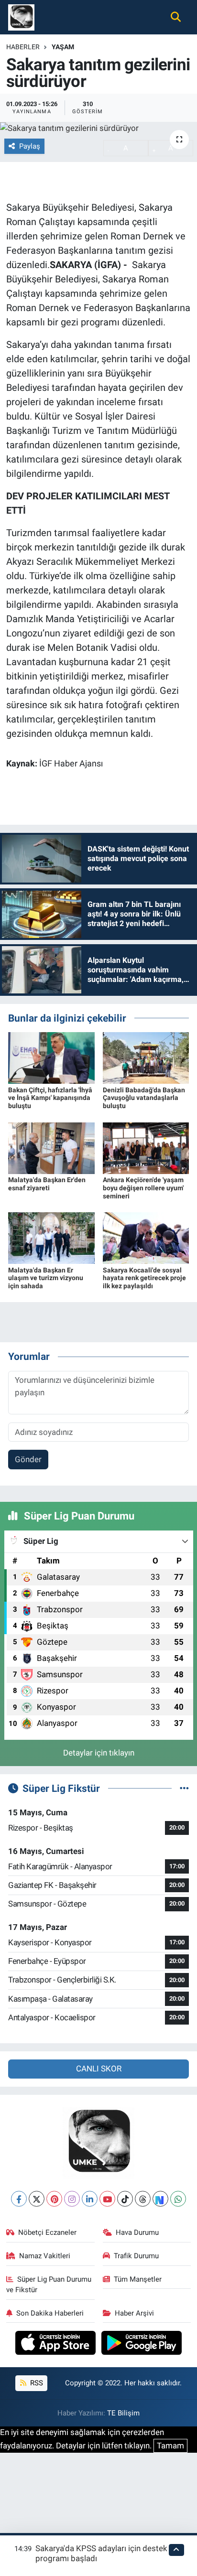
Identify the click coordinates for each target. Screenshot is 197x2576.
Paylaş (30, 146)
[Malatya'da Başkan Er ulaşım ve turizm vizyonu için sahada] (51, 1238)
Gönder (28, 1459)
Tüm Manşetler (138, 2279)
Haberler (23, 47)
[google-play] (142, 2344)
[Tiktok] (125, 2199)
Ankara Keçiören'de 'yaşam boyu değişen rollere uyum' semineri (143, 1188)
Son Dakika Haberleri (50, 2313)
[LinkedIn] (90, 2199)
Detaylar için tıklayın (99, 1753)
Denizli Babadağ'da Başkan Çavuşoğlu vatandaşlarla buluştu (144, 1098)
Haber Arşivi (134, 2313)
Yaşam (63, 47)
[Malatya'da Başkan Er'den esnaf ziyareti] (51, 1147)
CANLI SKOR (99, 2069)
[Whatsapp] (178, 2199)
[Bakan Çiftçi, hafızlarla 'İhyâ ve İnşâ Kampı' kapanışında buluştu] (51, 1057)
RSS (36, 2383)
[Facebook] (19, 2199)
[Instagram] (72, 2199)
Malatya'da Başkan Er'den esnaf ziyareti (47, 1184)
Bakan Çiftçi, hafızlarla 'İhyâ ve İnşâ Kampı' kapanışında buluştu (50, 1098)
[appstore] (57, 2344)
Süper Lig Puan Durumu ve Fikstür (49, 2285)
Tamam (170, 2446)
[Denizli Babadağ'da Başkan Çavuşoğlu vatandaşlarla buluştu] (146, 1057)
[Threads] (143, 2199)
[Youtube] (107, 2199)
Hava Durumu (137, 2232)
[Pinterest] (54, 2199)
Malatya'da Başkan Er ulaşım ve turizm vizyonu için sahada (46, 1278)
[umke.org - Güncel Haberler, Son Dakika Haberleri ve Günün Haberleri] (21, 16)
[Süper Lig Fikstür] (184, 1788)
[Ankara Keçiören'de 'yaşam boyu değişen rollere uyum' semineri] (146, 1147)
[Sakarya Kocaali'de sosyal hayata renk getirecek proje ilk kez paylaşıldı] (146, 1238)
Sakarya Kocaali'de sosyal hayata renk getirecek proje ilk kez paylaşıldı (144, 1278)
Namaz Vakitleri (45, 2256)
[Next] (160, 2199)
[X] (37, 2199)
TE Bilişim (123, 2413)
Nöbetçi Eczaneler (47, 2232)
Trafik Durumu (136, 2256)
